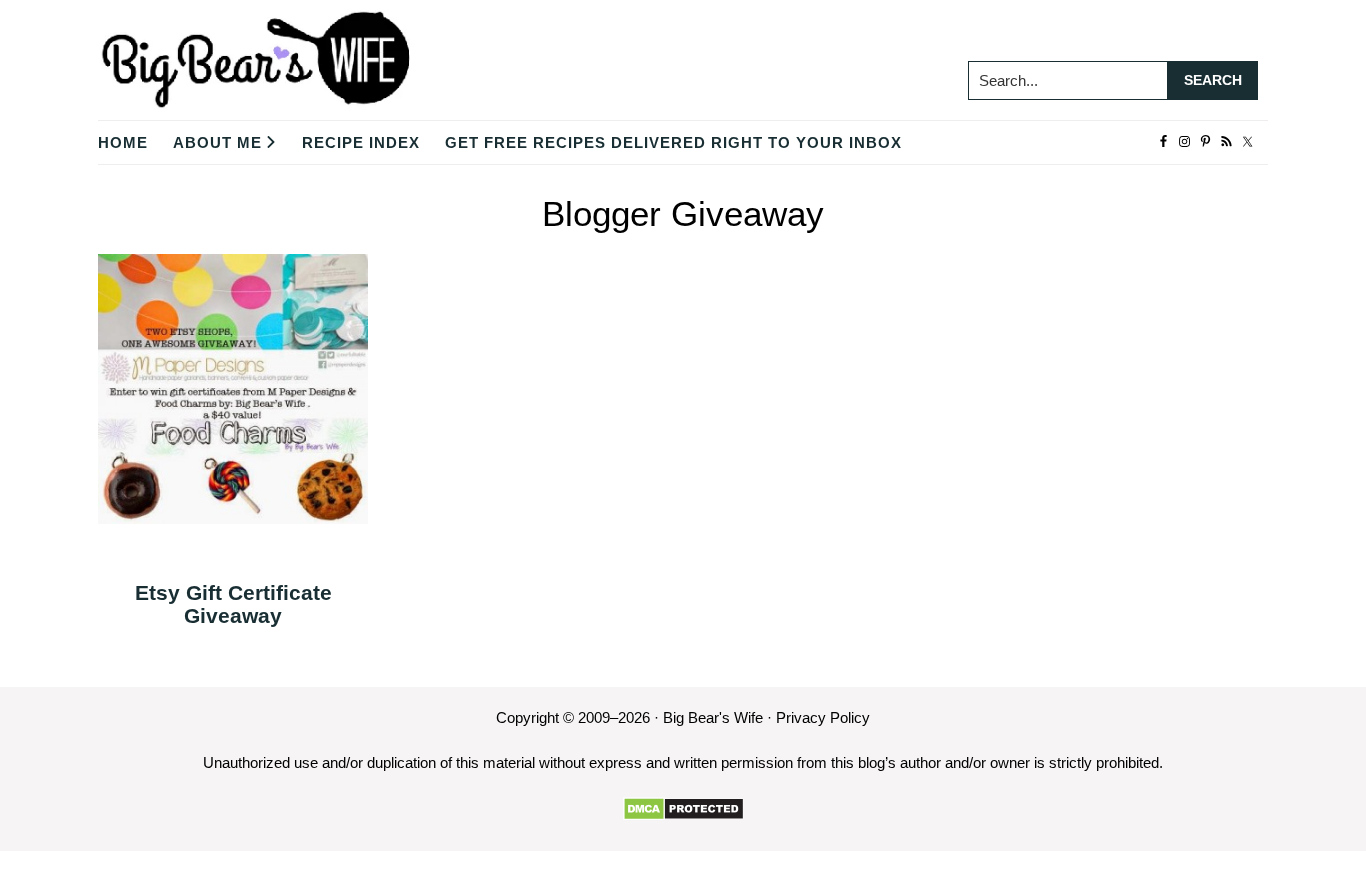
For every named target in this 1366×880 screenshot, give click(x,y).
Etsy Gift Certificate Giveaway (233, 604)
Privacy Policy (823, 717)
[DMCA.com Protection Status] (683, 809)
